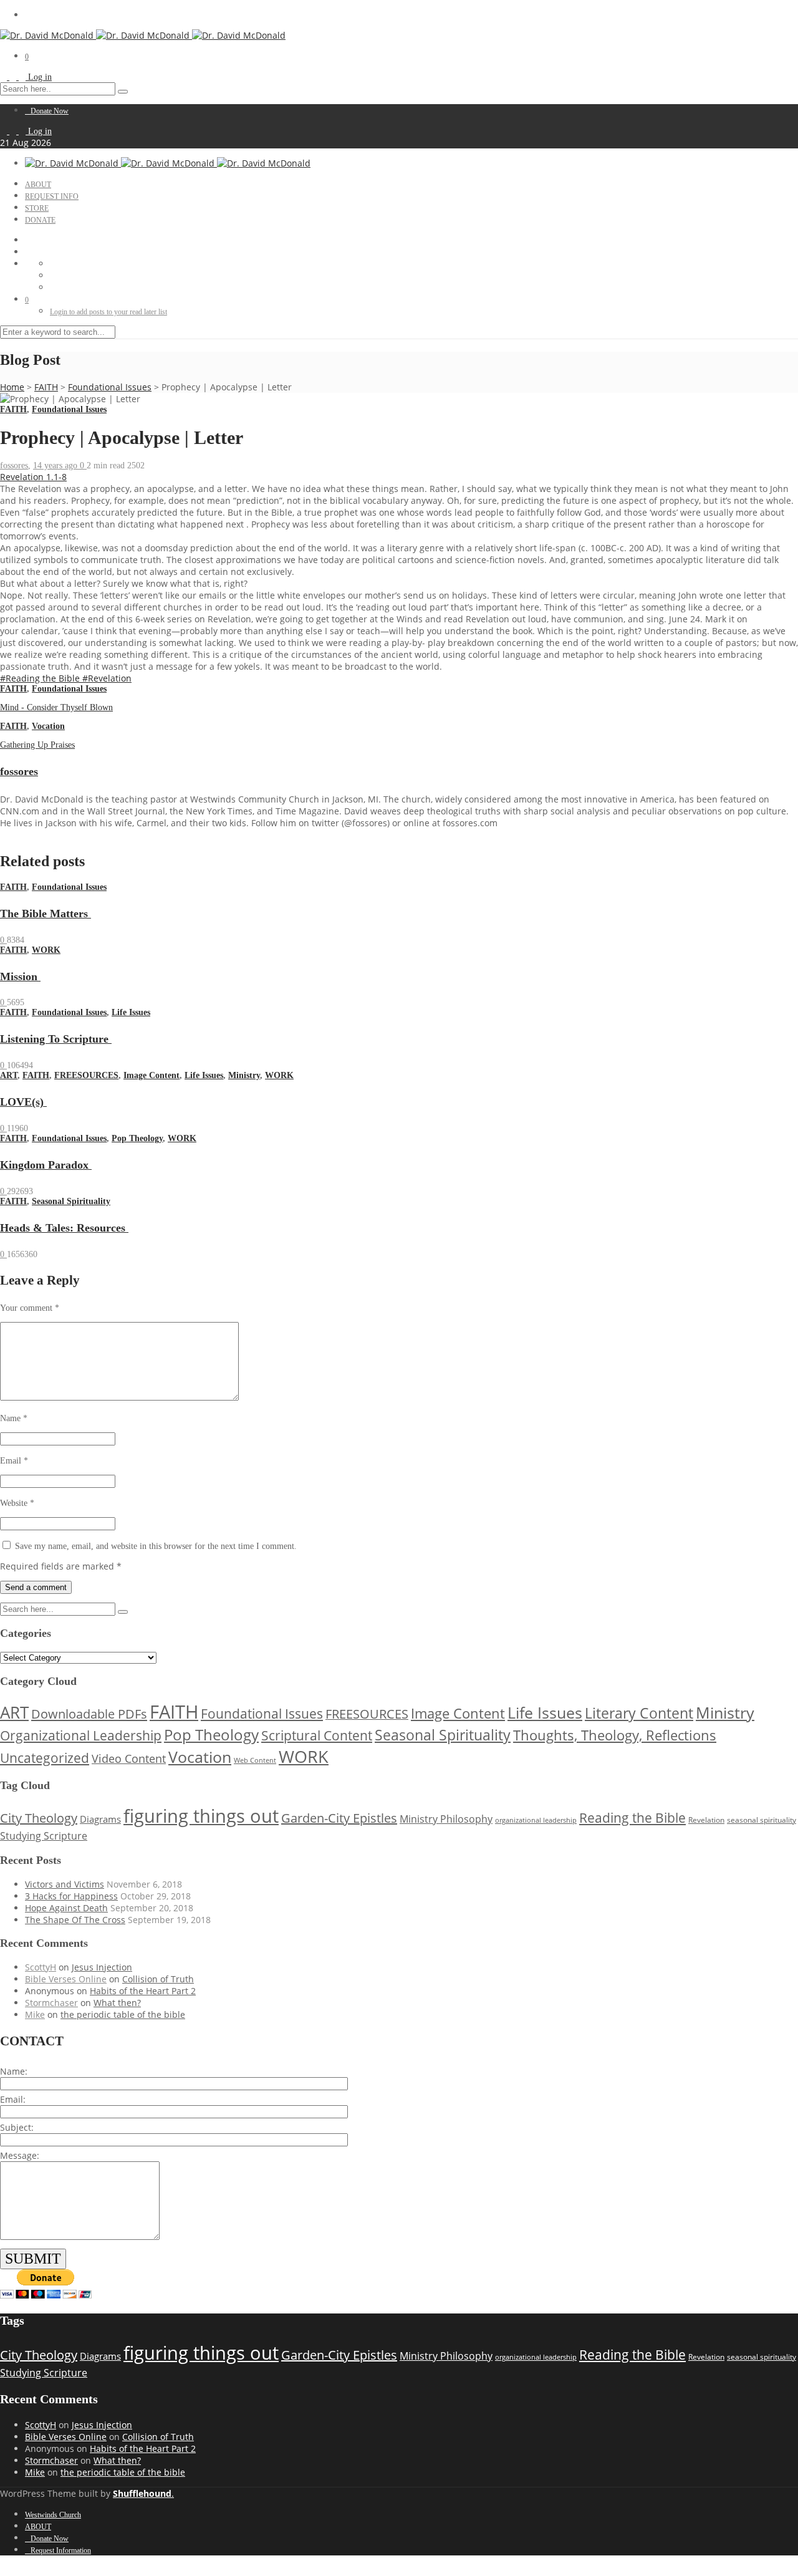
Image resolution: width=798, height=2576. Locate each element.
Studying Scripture (44, 1836)
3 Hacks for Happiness (71, 1896)
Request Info (52, 196)
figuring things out (201, 1816)
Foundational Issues (110, 387)
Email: (13, 2099)
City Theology (39, 1818)
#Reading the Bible (41, 678)
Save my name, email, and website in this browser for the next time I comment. (156, 1546)
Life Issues (131, 1012)
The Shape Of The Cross (75, 1920)
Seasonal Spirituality (71, 1201)
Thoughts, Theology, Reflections (615, 1735)
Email (14, 1461)
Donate (40, 220)
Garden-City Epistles (339, 1818)
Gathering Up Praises (37, 745)
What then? (117, 2003)
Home (12, 387)
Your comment (30, 1308)
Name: (14, 2071)
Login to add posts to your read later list (108, 312)
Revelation (706, 1820)
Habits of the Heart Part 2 (143, 1991)
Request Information (61, 2550)
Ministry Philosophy (446, 1819)
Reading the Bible (632, 1817)
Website (17, 1503)
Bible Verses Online (66, 1979)
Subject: (17, 2127)
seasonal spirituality (762, 1820)
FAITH (46, 387)
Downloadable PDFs (89, 1714)
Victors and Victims (65, 1884)
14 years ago (56, 466)
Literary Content (639, 1713)
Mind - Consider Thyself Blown (56, 707)
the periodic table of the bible (123, 2014)
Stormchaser (51, 2003)
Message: (20, 2155)
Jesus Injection (102, 1967)
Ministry (244, 1075)
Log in (40, 77)
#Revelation (107, 678)
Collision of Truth (158, 1979)
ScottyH (41, 1967)
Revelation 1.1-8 (33, 477)
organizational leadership (536, 1820)
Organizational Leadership (81, 1735)
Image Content (151, 1075)
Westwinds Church (53, 2515)
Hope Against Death (66, 1908)
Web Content (255, 1760)
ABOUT (38, 185)
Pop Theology (137, 1138)
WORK (46, 950)
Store (37, 208)
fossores (14, 466)
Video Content (129, 1758)
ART (9, 1075)
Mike (35, 2014)
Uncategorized (45, 1758)
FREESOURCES (86, 1075)
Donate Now (50, 111)
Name (14, 1418)
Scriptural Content (317, 1735)
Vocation (48, 726)
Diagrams (100, 1819)
